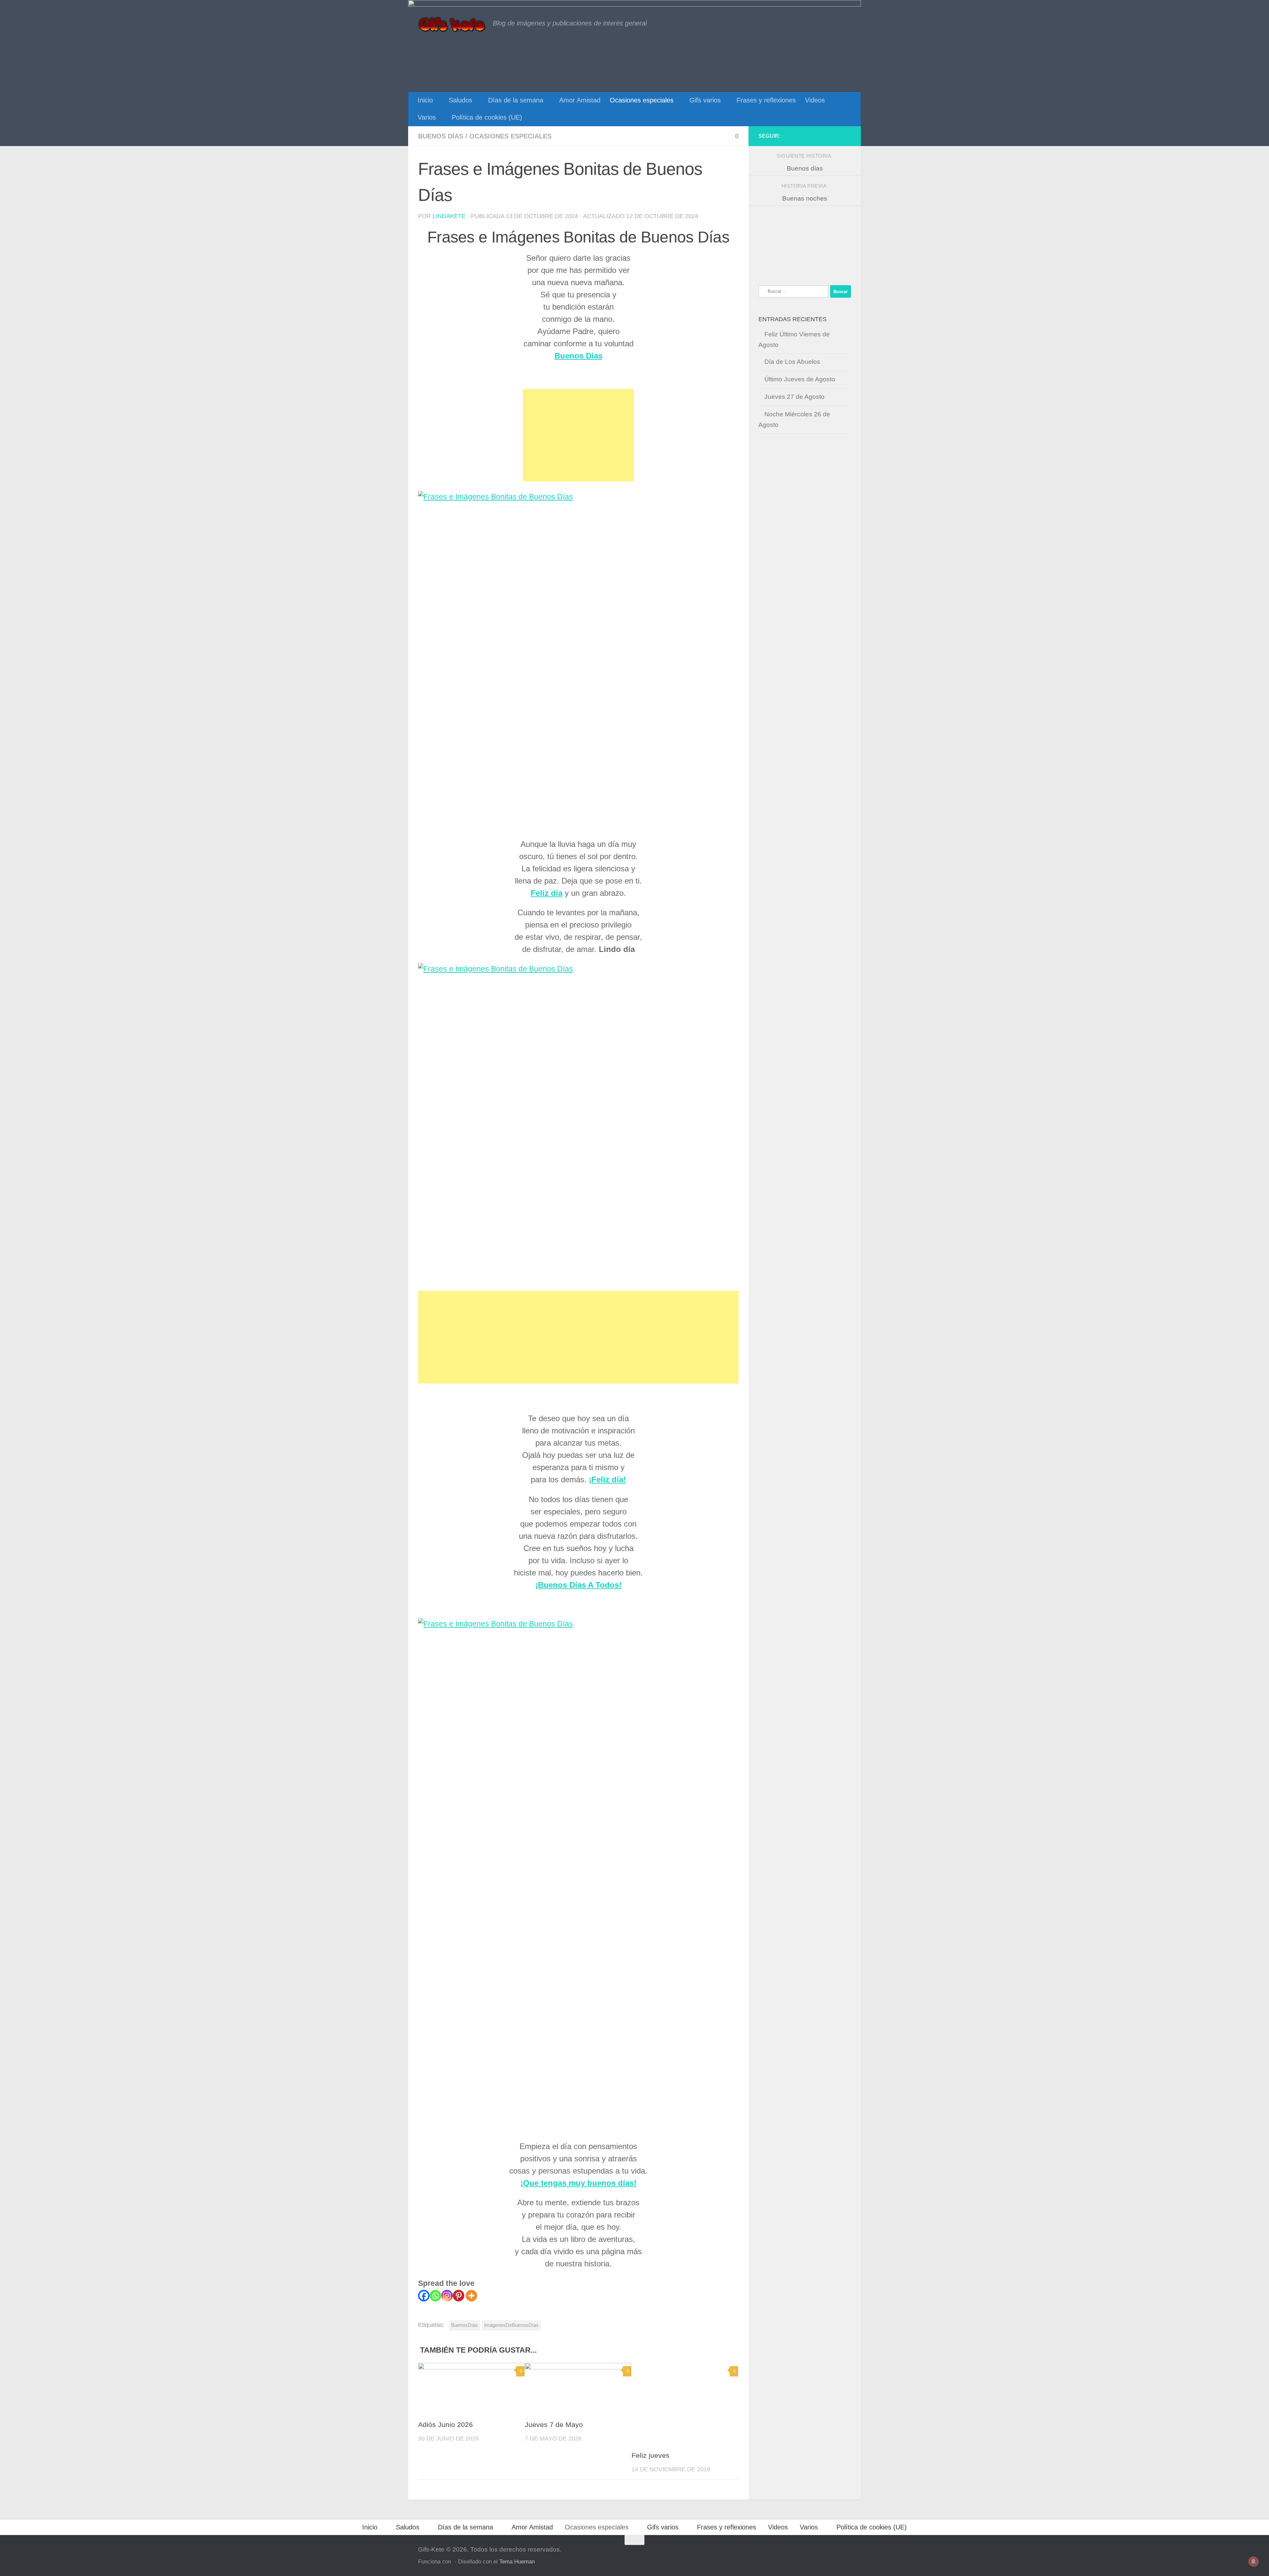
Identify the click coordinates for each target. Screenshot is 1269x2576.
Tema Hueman (517, 2561)
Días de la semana (516, 100)
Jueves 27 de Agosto (794, 397)
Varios (427, 117)
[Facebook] (424, 2296)
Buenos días (441, 136)
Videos (815, 100)
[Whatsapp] (435, 2296)
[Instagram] (447, 2296)
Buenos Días (578, 356)
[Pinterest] (459, 2296)
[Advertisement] (578, 435)
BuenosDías (464, 2325)
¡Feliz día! (607, 1479)
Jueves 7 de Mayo (554, 2424)
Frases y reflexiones (766, 100)
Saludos (461, 100)
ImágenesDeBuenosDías (511, 2325)
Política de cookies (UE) (487, 117)
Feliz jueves (651, 2455)
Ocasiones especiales (642, 100)
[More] (471, 2296)
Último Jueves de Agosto (800, 379)
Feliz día (547, 893)
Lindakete (449, 216)
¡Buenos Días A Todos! (578, 1585)
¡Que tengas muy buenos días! (578, 2183)
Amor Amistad (580, 100)
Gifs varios (705, 100)
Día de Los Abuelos (792, 362)
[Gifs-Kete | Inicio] (452, 25)
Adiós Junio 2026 (445, 2424)
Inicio (425, 100)
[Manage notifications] (1253, 2561)
